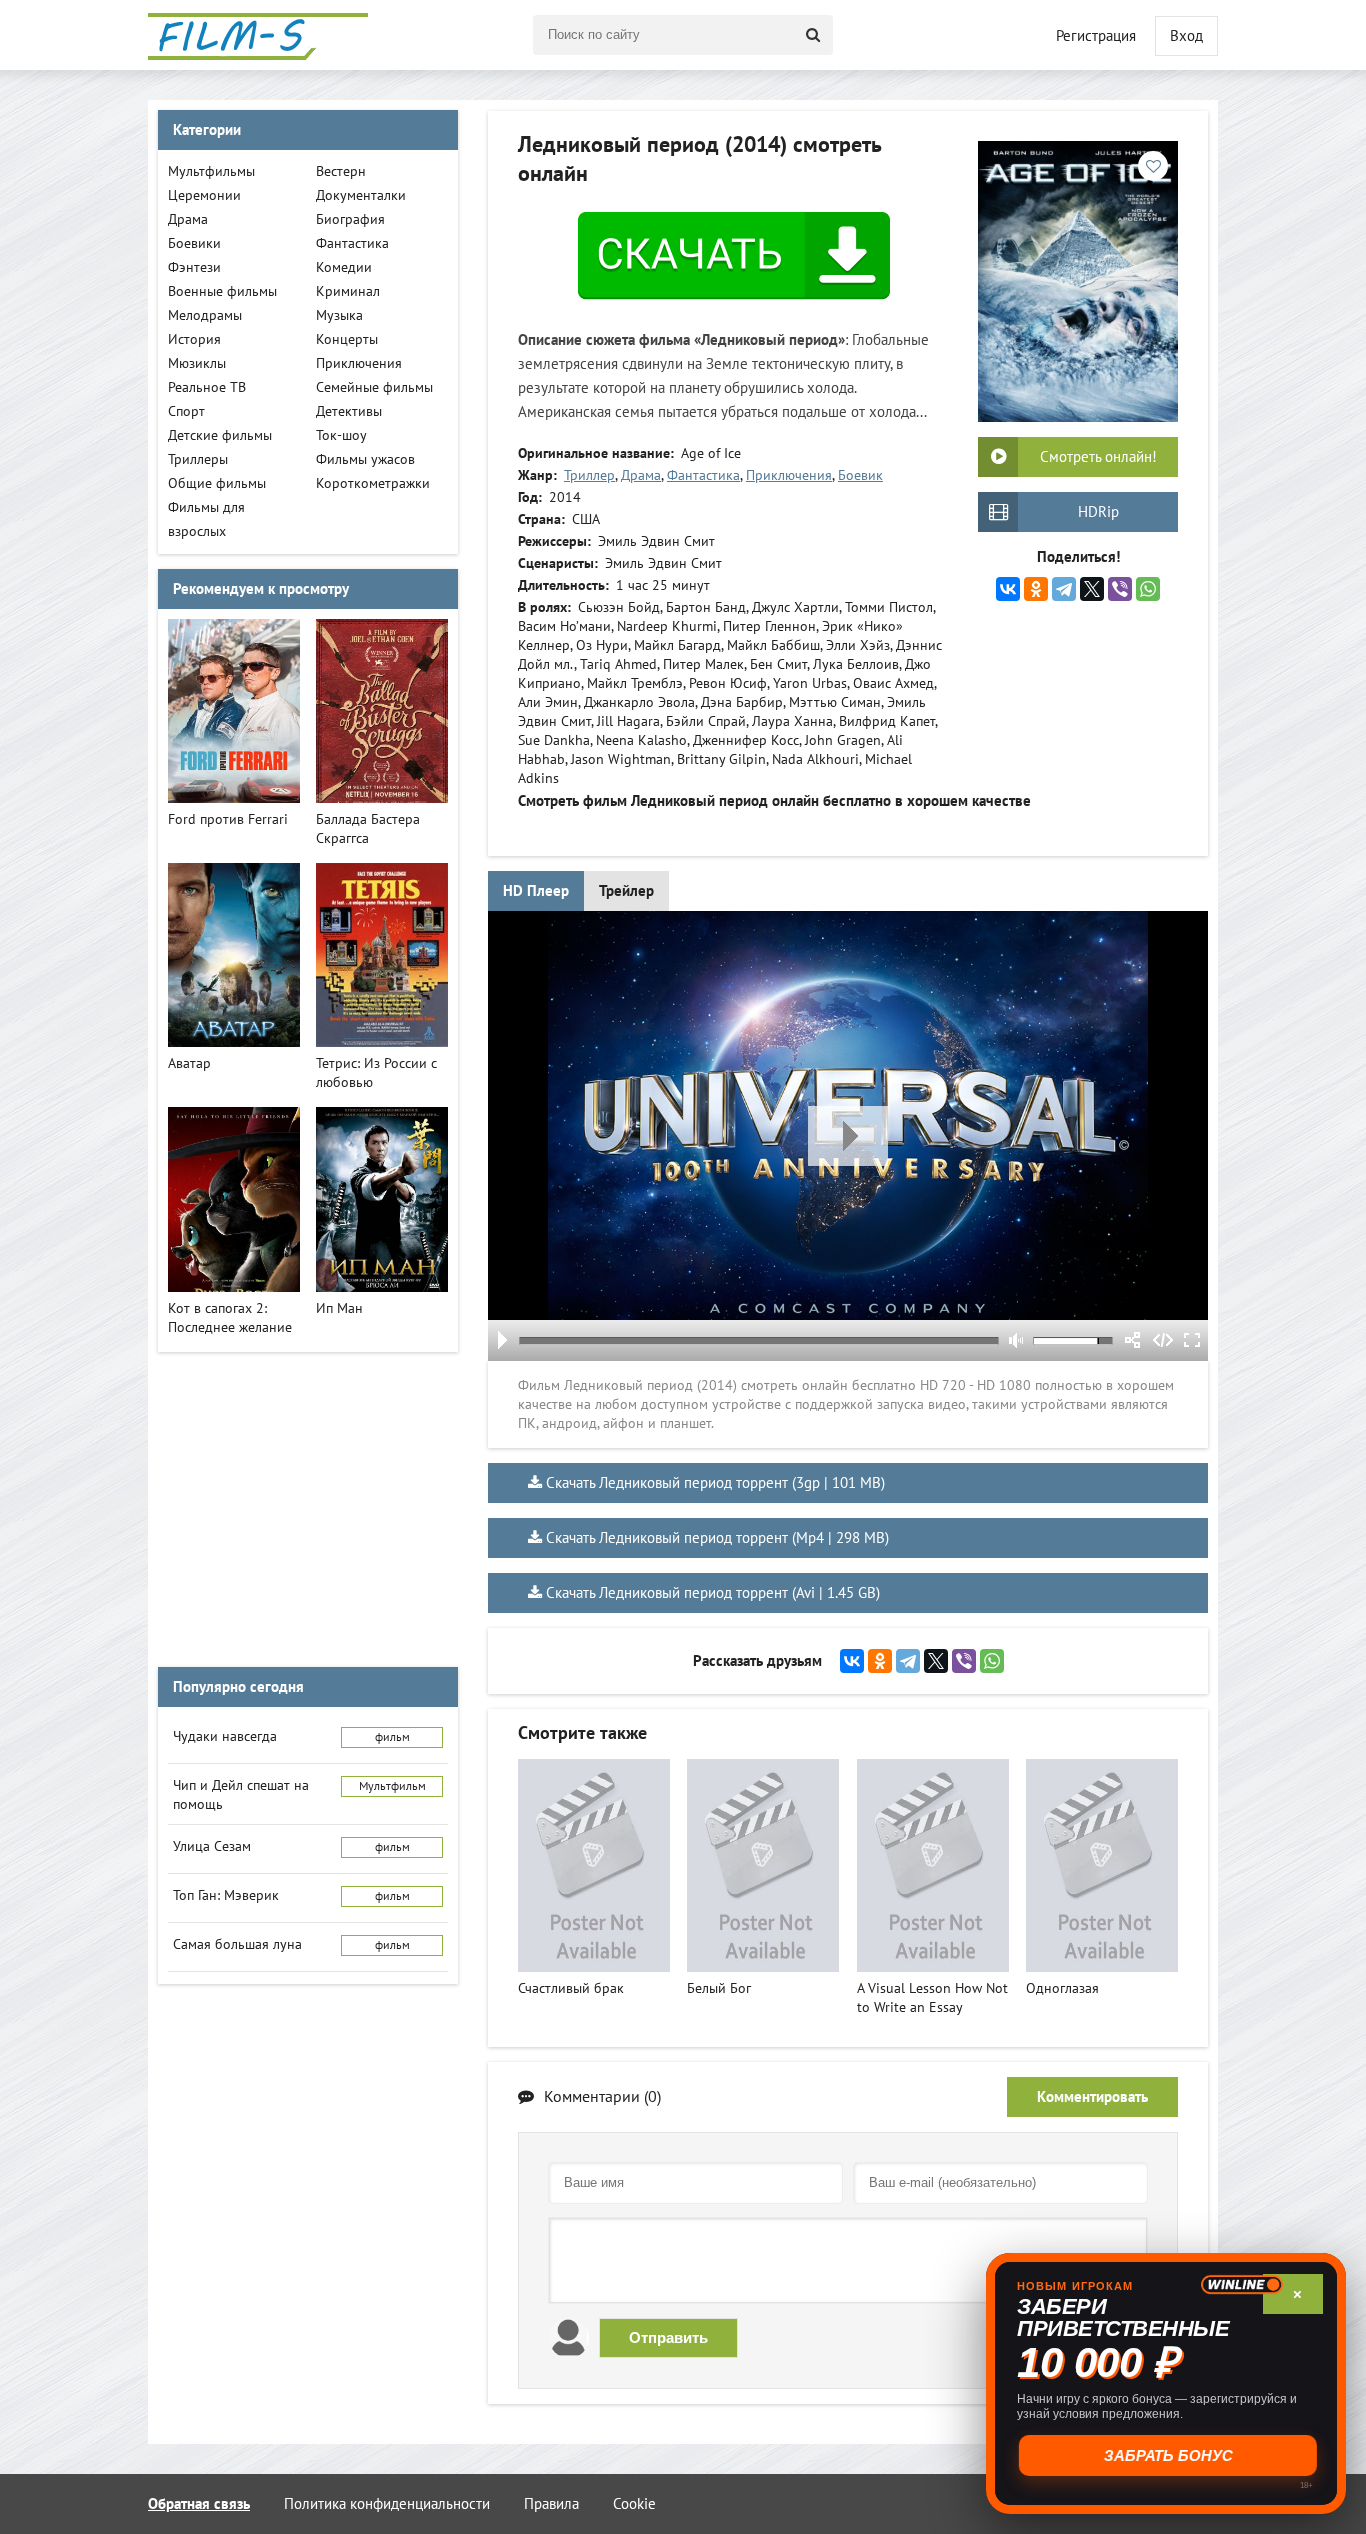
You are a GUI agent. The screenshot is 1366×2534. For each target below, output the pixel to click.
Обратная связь (199, 2504)
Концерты (347, 339)
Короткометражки (373, 483)
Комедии (344, 267)
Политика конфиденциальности (387, 2504)
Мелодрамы (205, 315)
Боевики (194, 243)
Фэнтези (194, 267)
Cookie (634, 2504)
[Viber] (1120, 589)
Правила (551, 2504)
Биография (350, 219)
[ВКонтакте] (1008, 589)
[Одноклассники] (1036, 589)
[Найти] (813, 35)
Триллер (589, 475)
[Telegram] (1064, 589)
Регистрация (1096, 36)
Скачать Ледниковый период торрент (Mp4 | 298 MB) (717, 1538)
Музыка (339, 315)
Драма (641, 475)
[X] (1092, 589)
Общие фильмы (217, 483)
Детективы (349, 411)
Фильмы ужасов (365, 459)
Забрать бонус (1166, 2455)
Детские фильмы (220, 435)
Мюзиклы (197, 363)
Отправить (668, 2337)
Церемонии (204, 195)
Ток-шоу (341, 435)
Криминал (348, 291)
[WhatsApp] (1148, 589)
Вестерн (341, 171)
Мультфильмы (211, 171)
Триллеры (198, 459)
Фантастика (703, 475)
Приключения (789, 475)
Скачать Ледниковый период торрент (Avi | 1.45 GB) (713, 1593)
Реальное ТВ (207, 387)
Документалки (361, 195)
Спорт (186, 411)
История (194, 339)
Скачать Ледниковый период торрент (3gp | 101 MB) (715, 1483)
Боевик (860, 475)
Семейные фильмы (374, 387)
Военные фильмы (222, 291)
